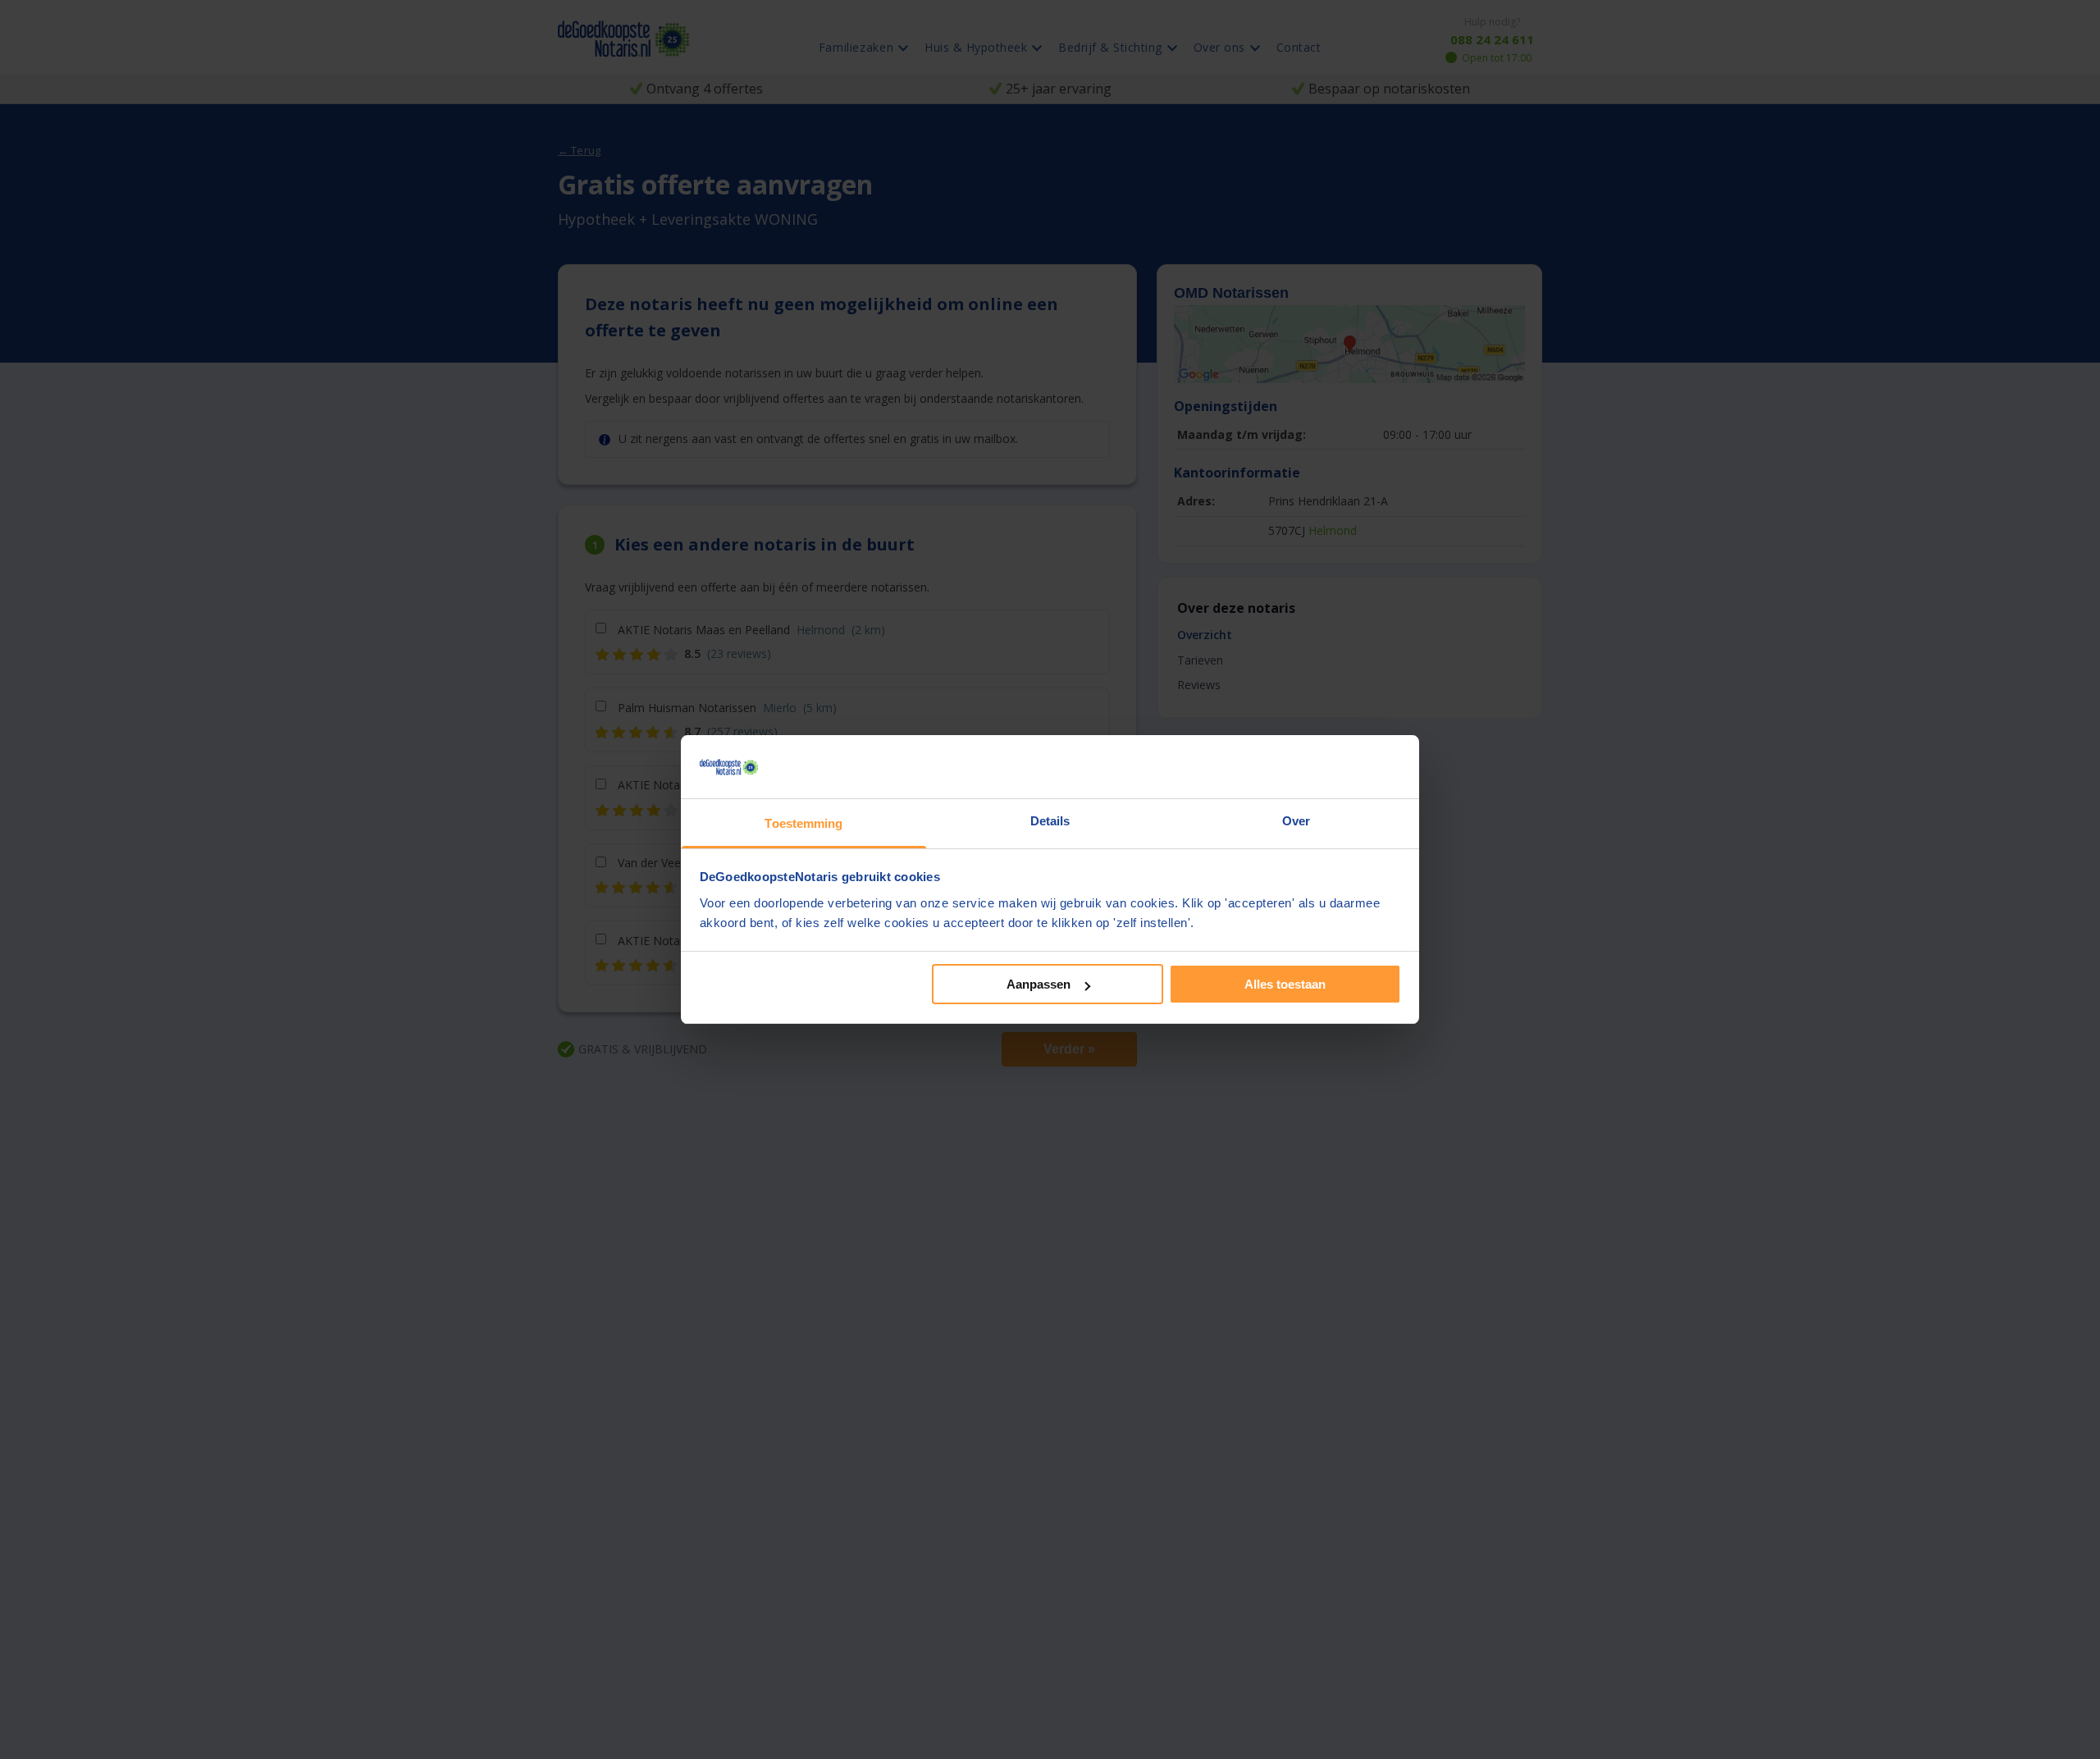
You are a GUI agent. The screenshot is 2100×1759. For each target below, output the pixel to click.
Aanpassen (1039, 984)
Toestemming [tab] (803, 823)
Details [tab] (1050, 821)
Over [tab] (1296, 821)
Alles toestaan (1285, 984)
